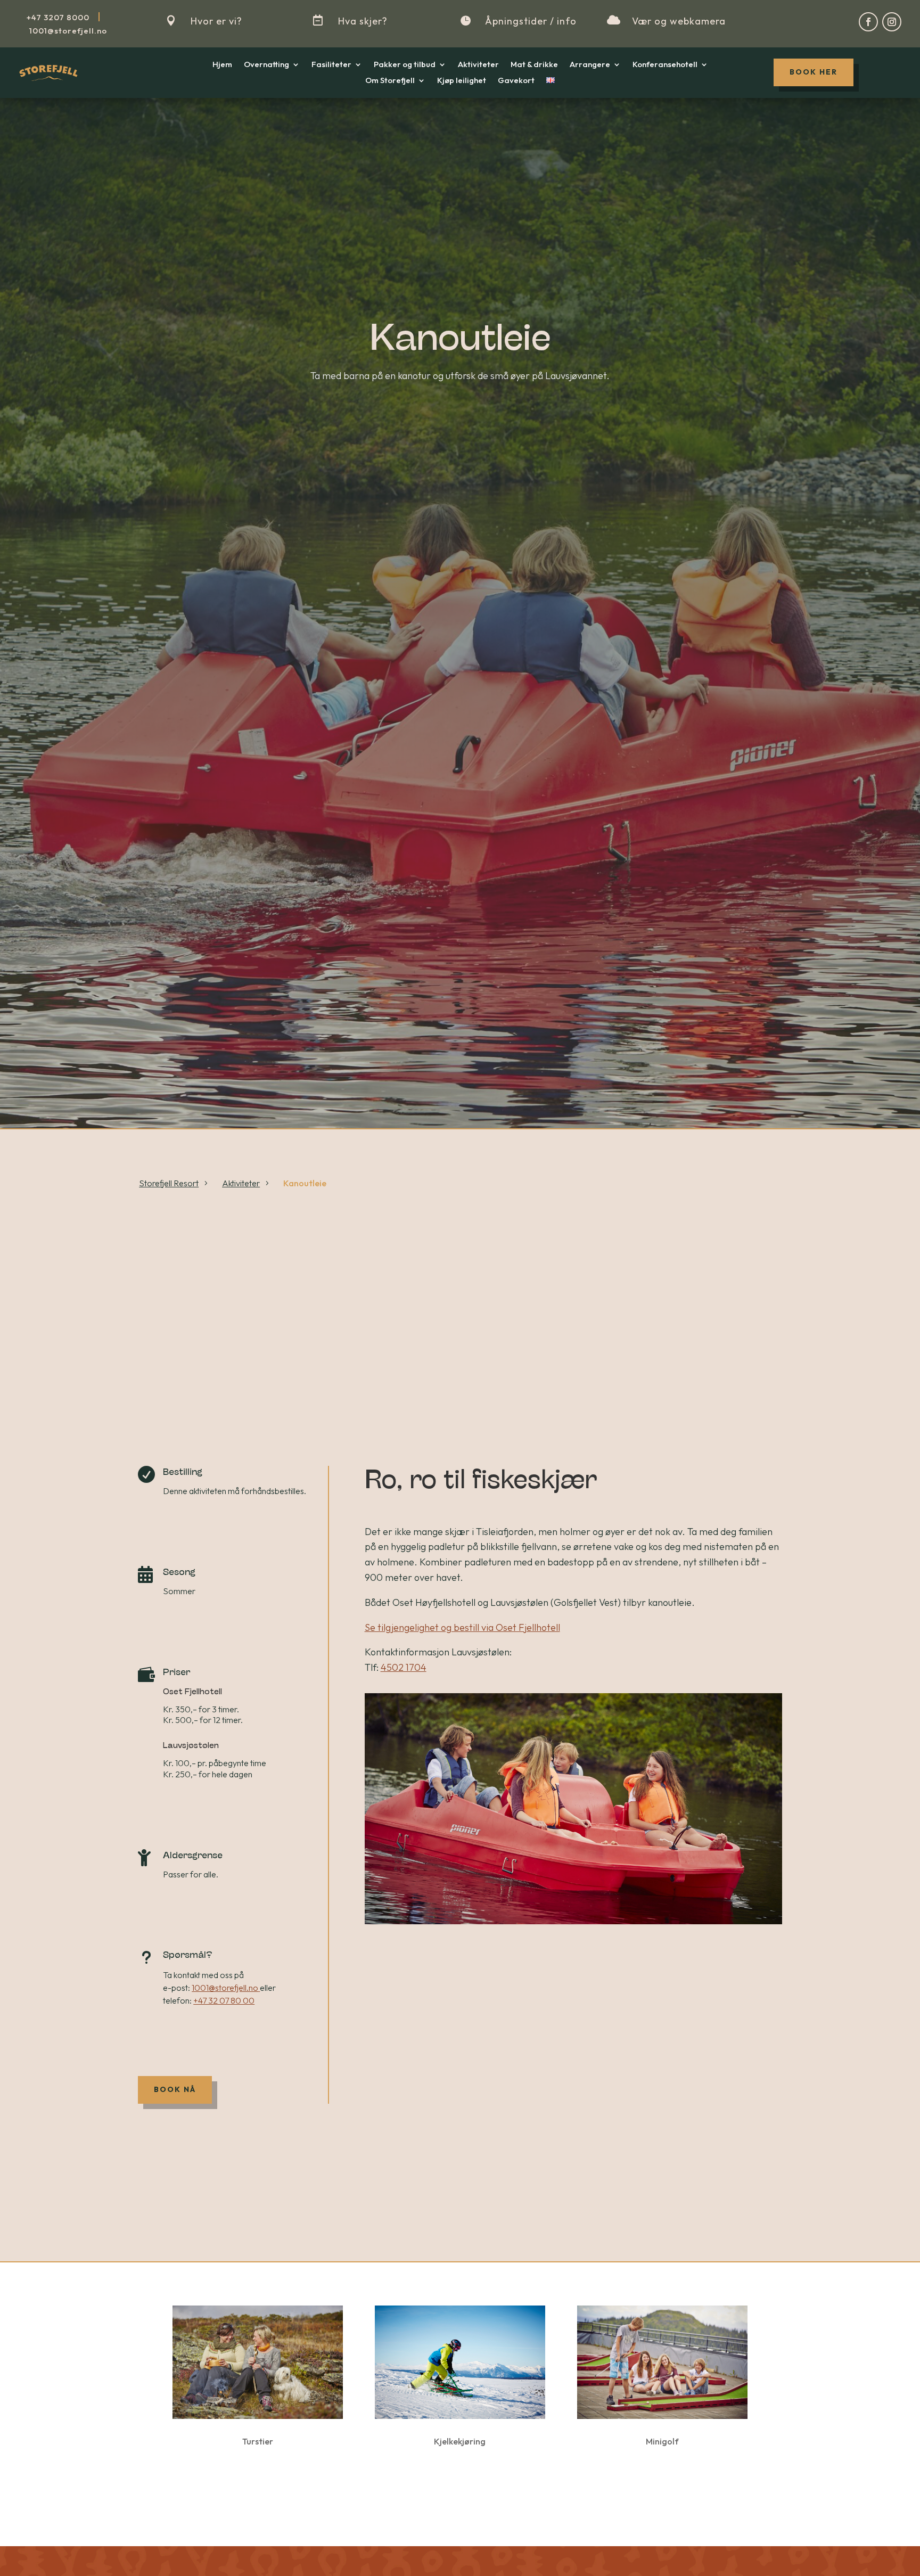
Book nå (175, 2089)
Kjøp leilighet (462, 81)
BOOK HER (814, 72)
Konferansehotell (665, 65)
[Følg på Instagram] (892, 22)
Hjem (222, 65)
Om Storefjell (390, 81)
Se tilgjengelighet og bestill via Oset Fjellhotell (462, 1627)
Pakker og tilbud (405, 65)
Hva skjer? (363, 21)
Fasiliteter (331, 65)
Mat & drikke (534, 65)
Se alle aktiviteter (460, 2489)
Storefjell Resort (169, 1183)
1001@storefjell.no (225, 1988)
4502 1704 (404, 1667)
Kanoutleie (305, 1183)
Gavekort (516, 81)
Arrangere (590, 65)
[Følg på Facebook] (868, 22)
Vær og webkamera (679, 21)
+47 (58, 17)
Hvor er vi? (216, 21)
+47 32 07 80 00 (224, 2000)
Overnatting (266, 65)
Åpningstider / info (531, 21)
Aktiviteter (478, 65)
